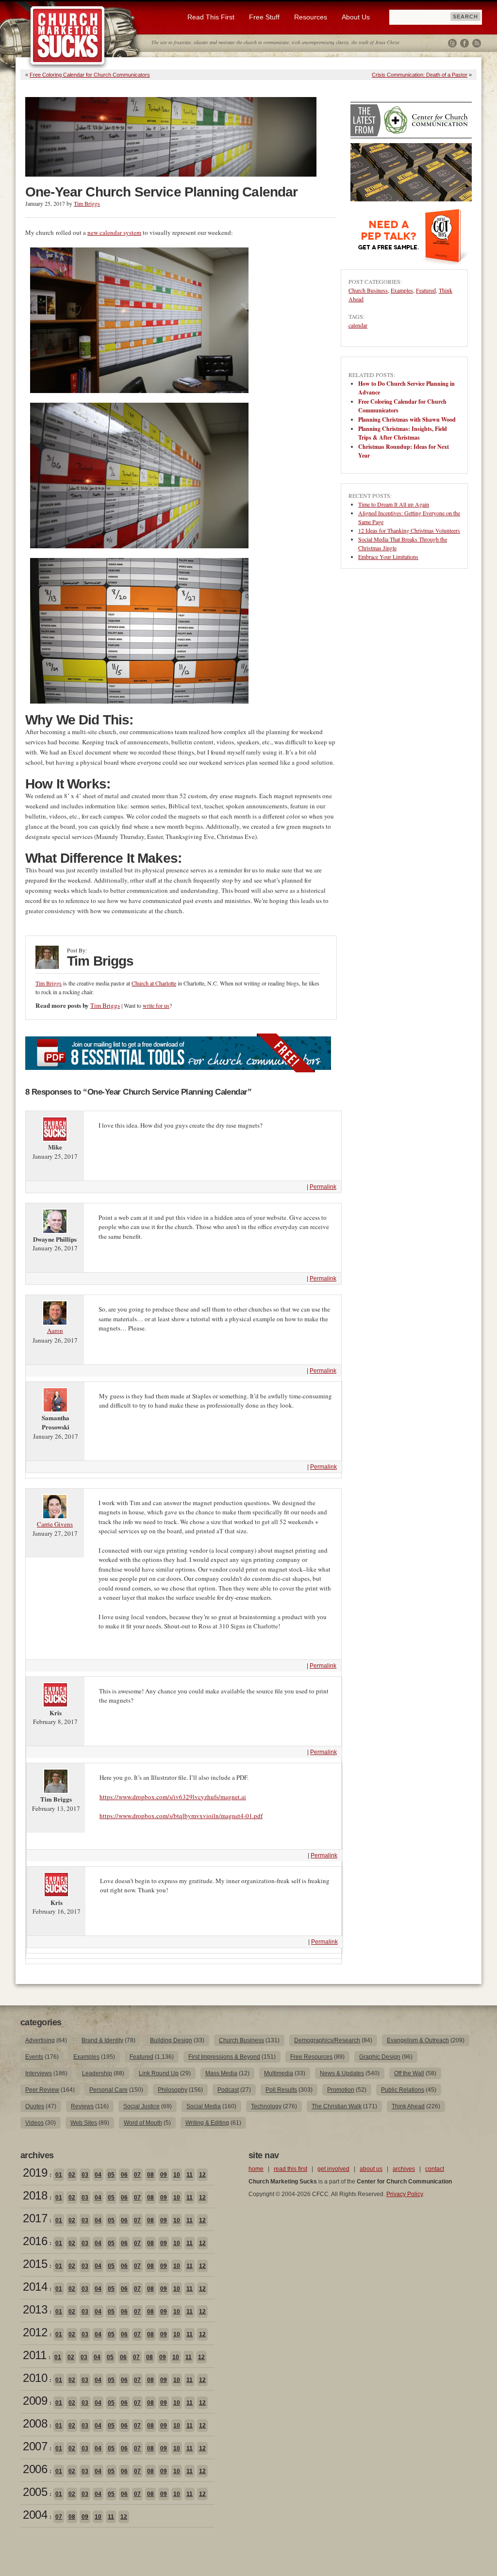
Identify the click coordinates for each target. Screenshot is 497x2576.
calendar (358, 325)
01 (59, 2175)
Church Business (368, 290)
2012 (35, 2332)
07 (137, 2175)
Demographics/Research (327, 2040)
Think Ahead (408, 2106)
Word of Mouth (143, 2123)
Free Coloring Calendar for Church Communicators (90, 75)
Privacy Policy (405, 2194)
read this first (290, 2169)
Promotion (341, 2090)
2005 (35, 2492)
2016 (35, 2241)
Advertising (40, 2040)
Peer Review (42, 2090)
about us (371, 2169)
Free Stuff (264, 17)
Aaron (55, 1330)
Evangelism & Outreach (418, 2040)
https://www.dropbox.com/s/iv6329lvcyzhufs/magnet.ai (173, 1797)
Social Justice (141, 2106)
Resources (311, 17)
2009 (35, 2401)
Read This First (211, 17)
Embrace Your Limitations (388, 557)
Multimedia (279, 2073)
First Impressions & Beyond (224, 2057)
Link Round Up (159, 2073)
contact (435, 2169)
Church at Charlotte (154, 983)
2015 (35, 2264)
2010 (35, 2378)
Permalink (323, 1187)
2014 (35, 2287)
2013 (35, 2309)
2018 (35, 2195)
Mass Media (221, 2073)
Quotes (35, 2106)
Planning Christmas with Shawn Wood (407, 419)
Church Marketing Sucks (68, 36)
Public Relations (403, 2090)
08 (150, 2175)
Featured (426, 290)
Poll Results (281, 2090)
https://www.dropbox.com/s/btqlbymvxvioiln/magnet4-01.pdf (181, 1816)
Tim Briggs (87, 203)
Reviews (82, 2106)
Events (34, 2057)
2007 (35, 2446)
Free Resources (311, 2057)
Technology (266, 2106)
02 (72, 2175)
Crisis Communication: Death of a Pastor (420, 75)
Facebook (464, 43)
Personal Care (108, 2090)
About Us (356, 17)
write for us (156, 1005)
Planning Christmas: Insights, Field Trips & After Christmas (403, 433)
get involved (333, 2169)
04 (98, 2175)
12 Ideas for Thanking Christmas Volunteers (409, 530)
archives (404, 2169)
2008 (35, 2423)
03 (85, 2175)
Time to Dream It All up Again (394, 504)
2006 (35, 2469)
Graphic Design (380, 2057)
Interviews (39, 2073)
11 (190, 2175)
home (256, 2169)
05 (111, 2175)
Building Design (171, 2040)
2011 (34, 2355)
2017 (35, 2218)
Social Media (204, 2106)
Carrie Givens (55, 1524)
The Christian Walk (337, 2106)
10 (177, 2175)
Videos (34, 2123)
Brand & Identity (102, 2040)
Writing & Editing (207, 2123)
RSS (477, 43)
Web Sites (84, 2123)
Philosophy (173, 2090)
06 (124, 2175)
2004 (35, 2515)
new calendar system (114, 232)
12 (202, 2175)
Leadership (97, 2073)
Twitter (452, 43)
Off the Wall (409, 2073)
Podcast (228, 2090)
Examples (402, 290)
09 (164, 2175)
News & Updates (342, 2073)
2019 (35, 2173)
